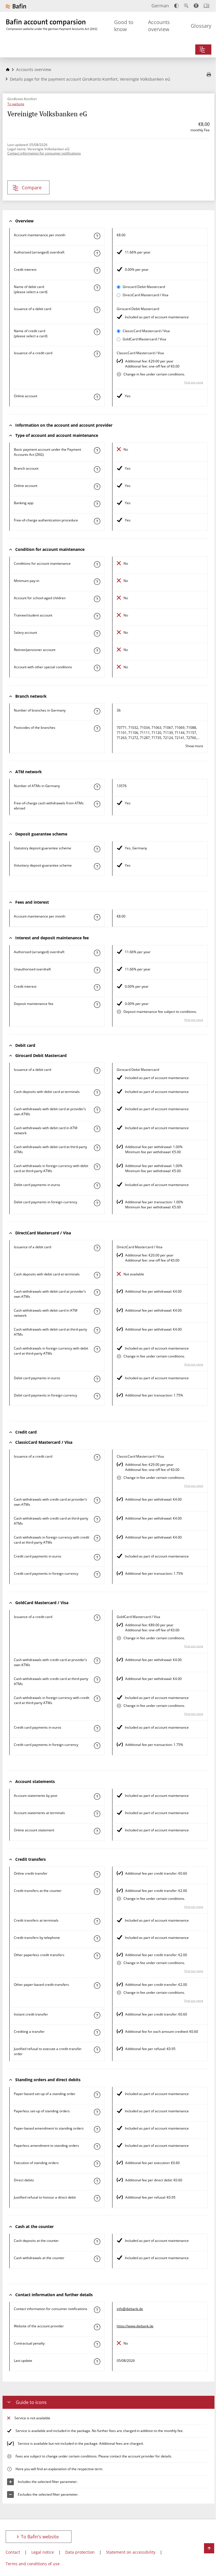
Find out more (194, 382)
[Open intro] (206, 6)
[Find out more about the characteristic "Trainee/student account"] (97, 616)
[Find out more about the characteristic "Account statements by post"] (97, 1797)
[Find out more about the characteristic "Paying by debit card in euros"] (97, 1186)
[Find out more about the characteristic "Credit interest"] (97, 270)
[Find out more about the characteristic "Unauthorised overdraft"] (97, 970)
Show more (194, 746)
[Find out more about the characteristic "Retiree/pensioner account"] (97, 651)
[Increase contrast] (176, 6)
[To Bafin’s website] (16, 6)
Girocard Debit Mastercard (144, 287)
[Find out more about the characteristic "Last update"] (97, 2362)
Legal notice (43, 2552)
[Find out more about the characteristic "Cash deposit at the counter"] (97, 2242)
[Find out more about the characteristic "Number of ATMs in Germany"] (97, 787)
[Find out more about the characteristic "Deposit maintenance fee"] (97, 1005)
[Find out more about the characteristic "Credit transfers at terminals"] (97, 1921)
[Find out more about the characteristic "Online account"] (97, 397)
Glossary (201, 26)
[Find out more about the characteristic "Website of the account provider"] (97, 2327)
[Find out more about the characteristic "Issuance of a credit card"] (97, 354)
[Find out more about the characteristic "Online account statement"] (97, 1831)
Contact (13, 2552)
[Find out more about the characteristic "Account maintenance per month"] (97, 236)
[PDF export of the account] (209, 75)
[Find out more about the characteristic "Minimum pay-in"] (97, 582)
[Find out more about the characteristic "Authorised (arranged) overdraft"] (97, 253)
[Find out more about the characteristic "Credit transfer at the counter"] (97, 1892)
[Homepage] (8, 69)
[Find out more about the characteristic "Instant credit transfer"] (97, 2015)
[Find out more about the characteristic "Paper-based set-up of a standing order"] (97, 2095)
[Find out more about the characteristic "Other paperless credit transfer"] (97, 1956)
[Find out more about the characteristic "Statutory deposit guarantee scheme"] (97, 849)
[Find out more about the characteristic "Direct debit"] (97, 2181)
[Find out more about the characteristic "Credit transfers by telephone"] (97, 1939)
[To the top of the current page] (209, 2548)
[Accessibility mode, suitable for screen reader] (196, 6)
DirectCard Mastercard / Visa (146, 295)
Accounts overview (159, 26)
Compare (32, 188)
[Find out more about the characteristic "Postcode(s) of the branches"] (97, 729)
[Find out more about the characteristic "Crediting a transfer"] (97, 2033)
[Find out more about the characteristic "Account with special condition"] (97, 564)
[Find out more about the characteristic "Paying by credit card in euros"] (97, 1557)
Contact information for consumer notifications (44, 153)
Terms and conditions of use (33, 2564)
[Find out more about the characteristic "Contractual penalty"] (97, 2344)
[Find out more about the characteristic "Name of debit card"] (97, 288)
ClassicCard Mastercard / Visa (146, 331)
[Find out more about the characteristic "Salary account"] (97, 633)
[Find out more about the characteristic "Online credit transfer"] (97, 1874)
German (160, 6)
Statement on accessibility (131, 2552)
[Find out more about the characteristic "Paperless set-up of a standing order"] (97, 2112)
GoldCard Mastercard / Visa (144, 339)
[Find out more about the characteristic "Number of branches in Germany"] (97, 711)
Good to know (124, 26)
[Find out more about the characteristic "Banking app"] (97, 504)
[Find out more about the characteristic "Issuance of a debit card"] (97, 310)
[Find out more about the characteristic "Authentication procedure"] (97, 521)
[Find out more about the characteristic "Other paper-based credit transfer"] (97, 1986)
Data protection (80, 2552)
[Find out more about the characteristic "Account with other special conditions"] (97, 668)
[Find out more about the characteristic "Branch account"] (97, 469)
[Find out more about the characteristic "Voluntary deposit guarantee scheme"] (97, 866)
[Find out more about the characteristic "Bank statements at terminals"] (97, 1814)
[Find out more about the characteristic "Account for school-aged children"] (97, 599)
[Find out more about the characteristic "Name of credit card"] (97, 332)
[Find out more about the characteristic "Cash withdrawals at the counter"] (97, 2259)
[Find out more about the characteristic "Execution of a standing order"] (97, 2164)
